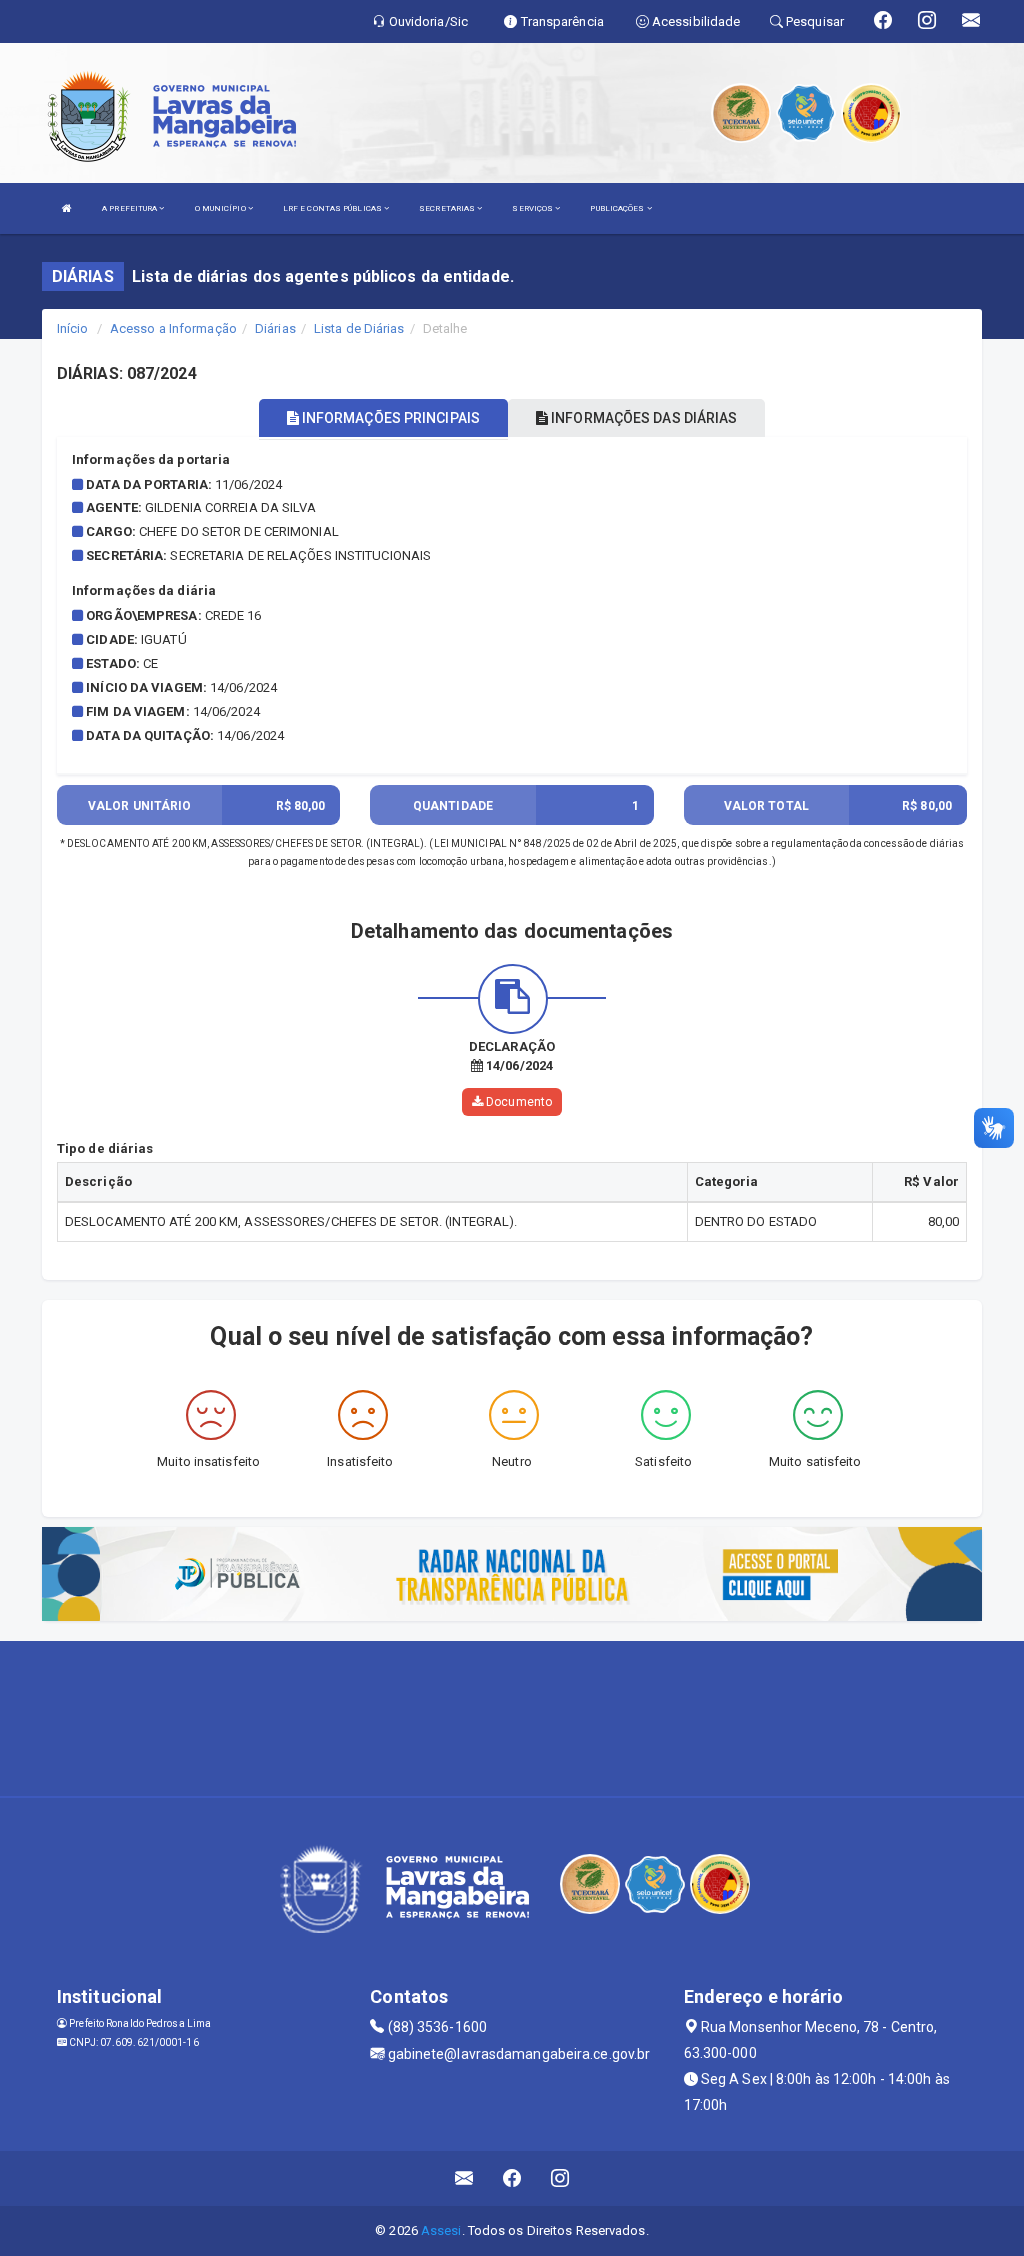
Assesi (441, 2230)
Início (73, 328)
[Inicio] (67, 208)
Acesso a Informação (173, 328)
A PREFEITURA (130, 208)
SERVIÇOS (533, 208)
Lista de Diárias (359, 328)
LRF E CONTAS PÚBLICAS (333, 208)
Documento (517, 1102)
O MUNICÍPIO (221, 208)
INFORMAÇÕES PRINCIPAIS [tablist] (389, 418)
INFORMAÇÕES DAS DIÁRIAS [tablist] (642, 418)
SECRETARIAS (448, 208)
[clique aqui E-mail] (464, 2178)
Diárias (275, 328)
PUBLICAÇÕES (618, 208)
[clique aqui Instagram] (560, 2178)
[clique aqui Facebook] (512, 2178)
